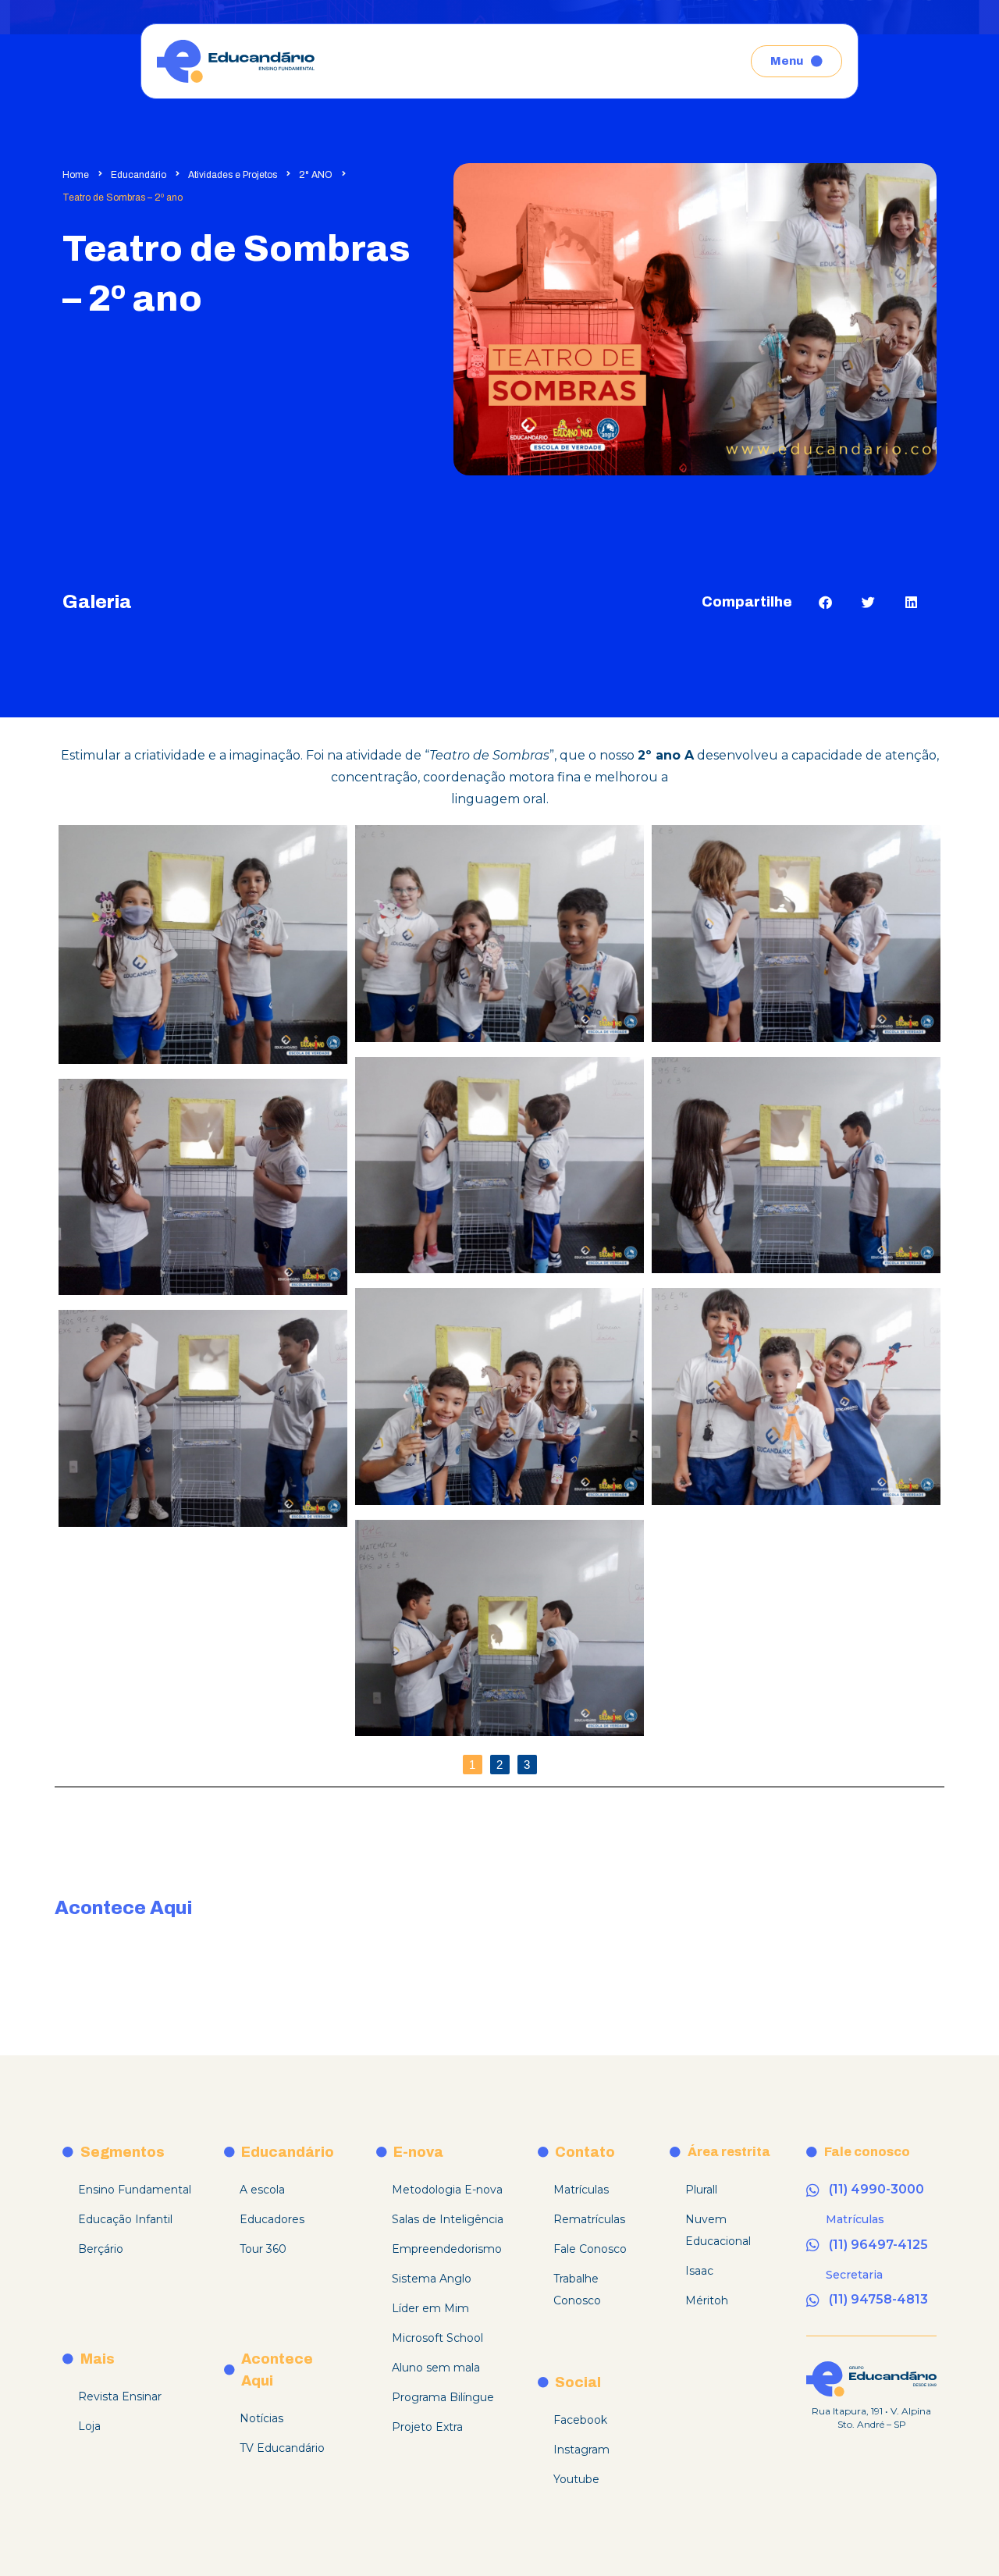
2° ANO (316, 175)
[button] (825, 602)
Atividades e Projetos (233, 175)
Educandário (139, 175)
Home (76, 175)
